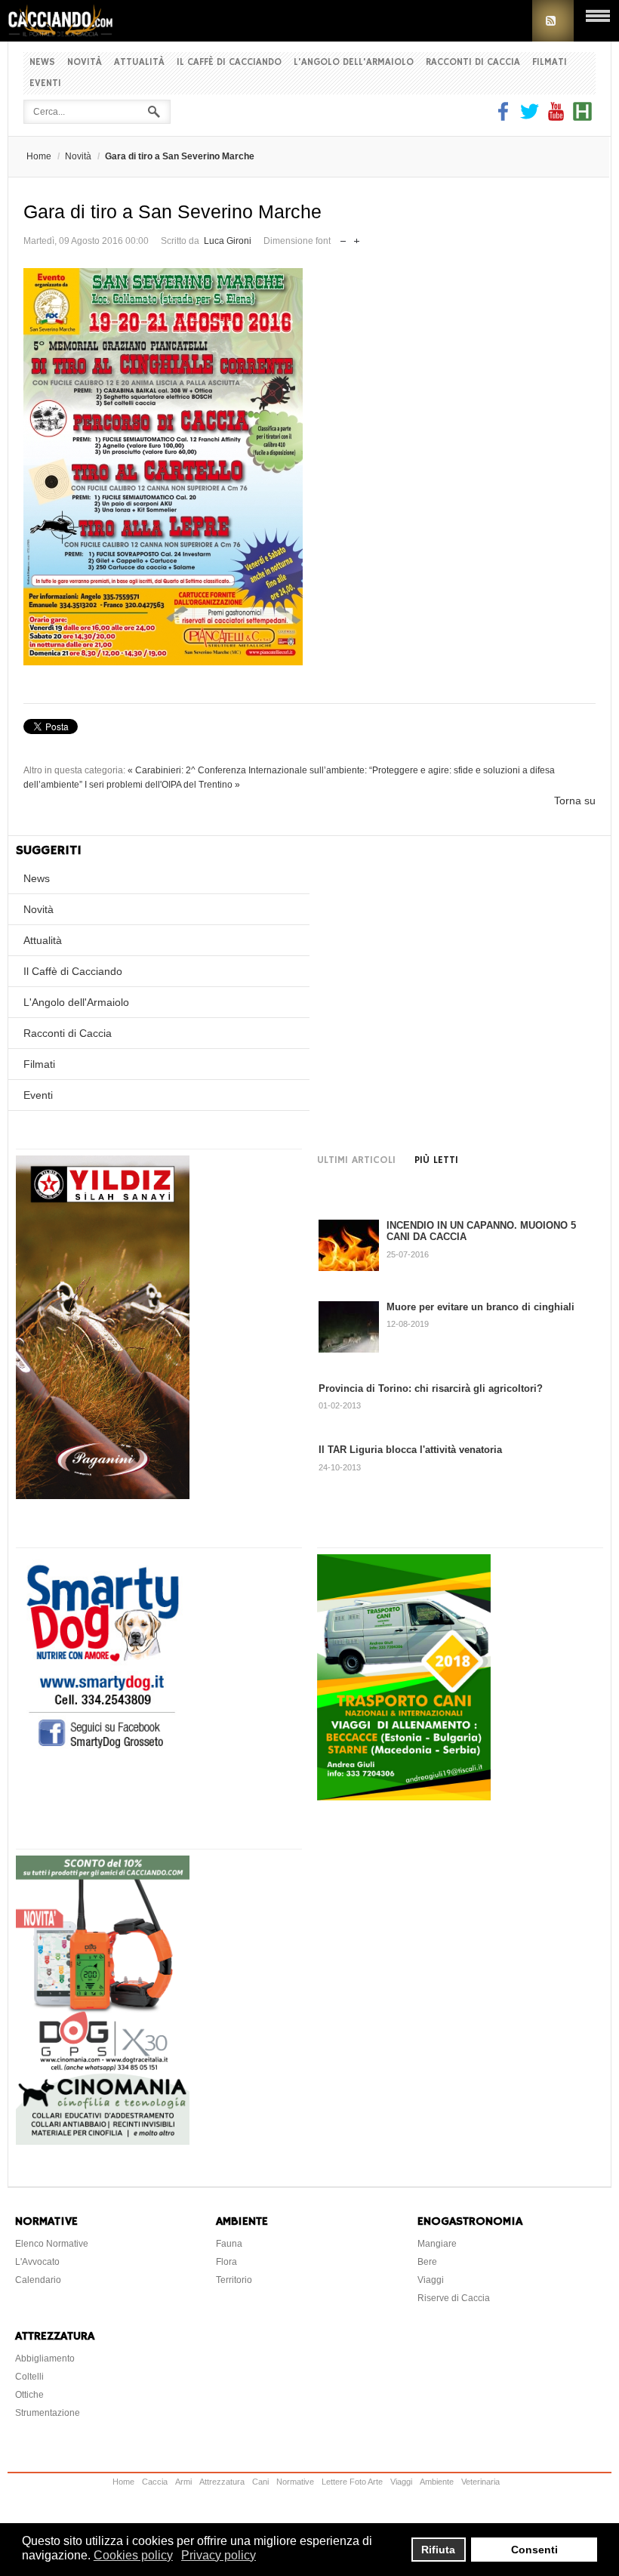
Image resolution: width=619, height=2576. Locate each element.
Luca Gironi (228, 241)
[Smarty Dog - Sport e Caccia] (103, 1751)
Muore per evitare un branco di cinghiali (480, 1307)
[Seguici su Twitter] (530, 117)
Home (39, 156)
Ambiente (437, 2482)
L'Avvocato (37, 2262)
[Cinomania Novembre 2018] (103, 2141)
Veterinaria (480, 2482)
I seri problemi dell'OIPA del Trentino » (162, 785)
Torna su (575, 801)
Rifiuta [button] (438, 2550)
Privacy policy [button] (219, 2555)
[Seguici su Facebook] (505, 117)
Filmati (550, 62)
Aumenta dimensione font (357, 238)
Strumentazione (48, 2413)
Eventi (45, 83)
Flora (226, 2262)
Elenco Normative (52, 2244)
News (42, 62)
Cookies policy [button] (133, 2555)
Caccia (155, 2482)
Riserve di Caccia (454, 2298)
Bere (427, 2262)
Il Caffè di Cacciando (229, 62)
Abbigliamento (45, 2359)
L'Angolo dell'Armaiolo (354, 62)
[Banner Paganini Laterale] (103, 1495)
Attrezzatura (222, 2482)
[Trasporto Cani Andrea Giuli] (404, 1797)
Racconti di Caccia (473, 62)
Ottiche (29, 2395)
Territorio (234, 2280)
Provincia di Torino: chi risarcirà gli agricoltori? (431, 1388)
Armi (183, 2482)
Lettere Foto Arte (352, 2482)
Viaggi (431, 2280)
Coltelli (29, 2377)
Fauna (229, 2244)
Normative (295, 2482)
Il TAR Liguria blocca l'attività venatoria (410, 1450)
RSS (553, 21)
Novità (85, 62)
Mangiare (437, 2244)
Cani (260, 2482)
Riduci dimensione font (343, 238)
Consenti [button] (534, 2550)
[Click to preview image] (309, 467)
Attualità (139, 62)
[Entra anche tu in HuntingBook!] (582, 117)
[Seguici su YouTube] (556, 117)
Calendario (38, 2280)
